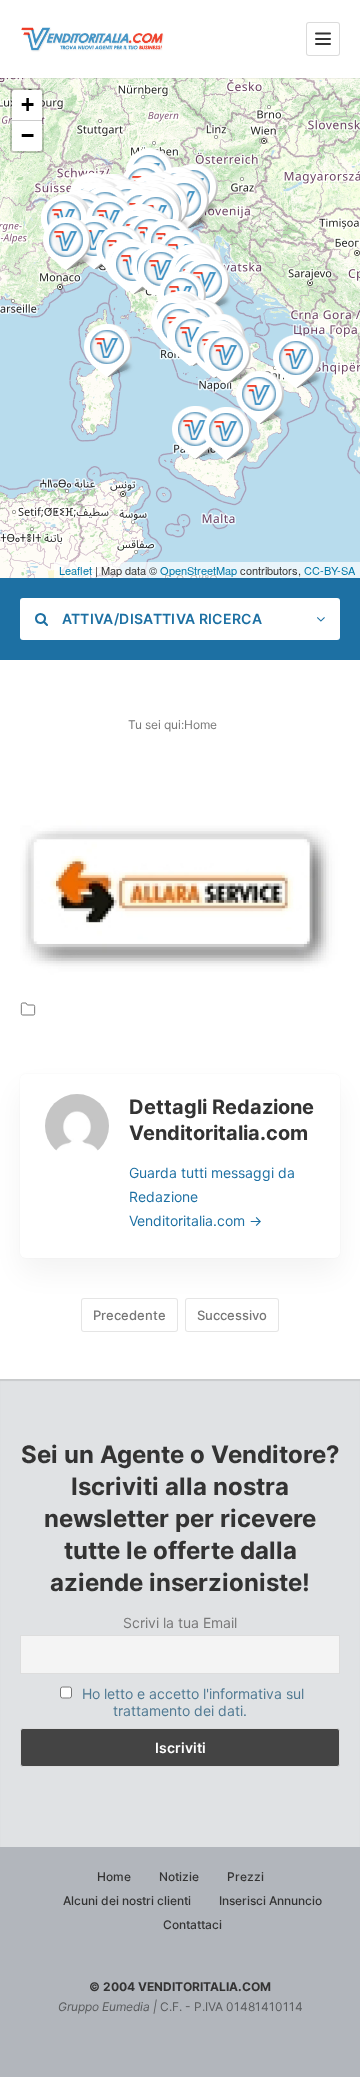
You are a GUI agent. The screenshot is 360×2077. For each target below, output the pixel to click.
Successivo (232, 1315)
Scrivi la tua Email (180, 1622)
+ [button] (27, 104)
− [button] (27, 135)
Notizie (179, 1876)
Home (200, 724)
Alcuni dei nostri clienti (127, 1900)
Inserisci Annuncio (270, 1900)
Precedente (129, 1315)
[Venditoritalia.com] (95, 39)
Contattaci (192, 1924)
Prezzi (245, 1876)
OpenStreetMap (198, 570)
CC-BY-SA (329, 570)
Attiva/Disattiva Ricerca (160, 618)
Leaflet (75, 570)
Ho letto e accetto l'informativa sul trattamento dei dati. (193, 1702)
